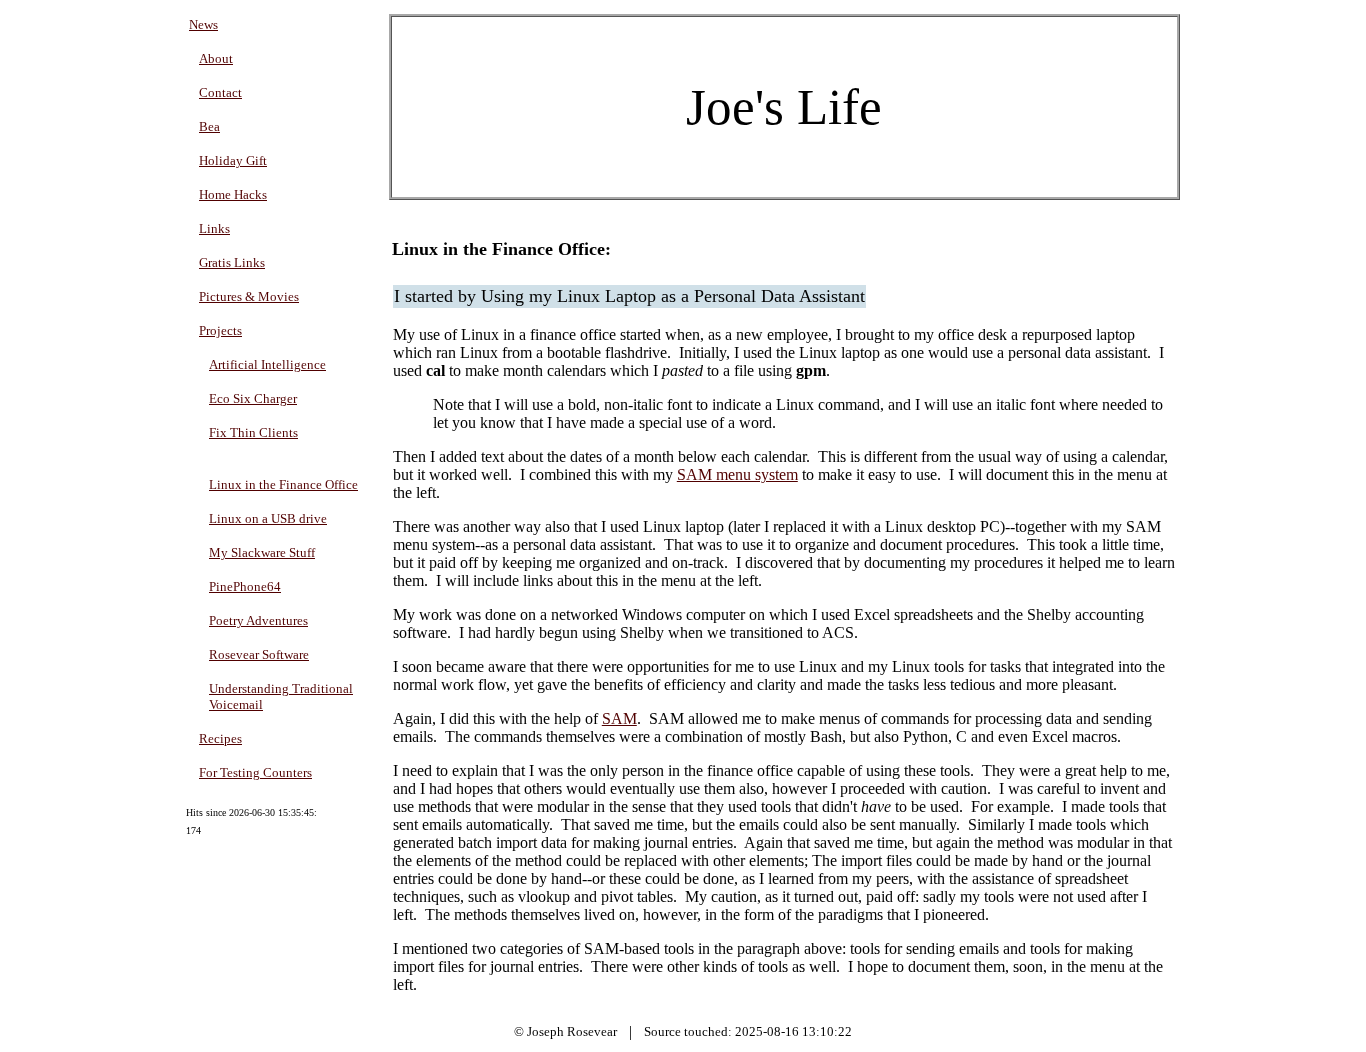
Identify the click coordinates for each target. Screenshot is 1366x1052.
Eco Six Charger (253, 398)
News (203, 24)
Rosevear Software (259, 654)
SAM (619, 718)
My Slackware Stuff (262, 552)
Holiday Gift (233, 160)
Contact (220, 92)
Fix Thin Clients (253, 432)
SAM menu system (737, 474)
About (216, 58)
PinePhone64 (245, 586)
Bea (209, 126)
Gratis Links (232, 262)
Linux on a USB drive (268, 518)
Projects (220, 330)
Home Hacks (233, 194)
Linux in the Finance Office (283, 484)
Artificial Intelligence (267, 364)
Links (214, 228)
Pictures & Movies (249, 296)
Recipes (220, 738)
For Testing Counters (255, 772)
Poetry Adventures (258, 620)
